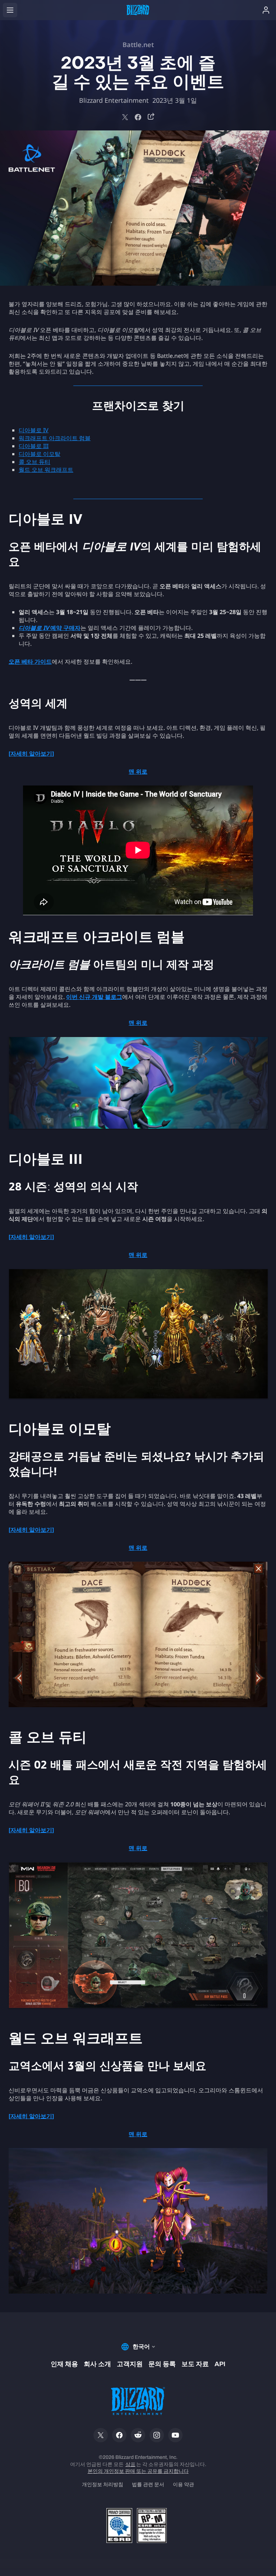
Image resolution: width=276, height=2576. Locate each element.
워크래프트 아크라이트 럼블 (55, 438)
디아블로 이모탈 (40, 454)
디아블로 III (34, 446)
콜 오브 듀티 (34, 462)
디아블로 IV (34, 430)
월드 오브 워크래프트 (46, 470)
